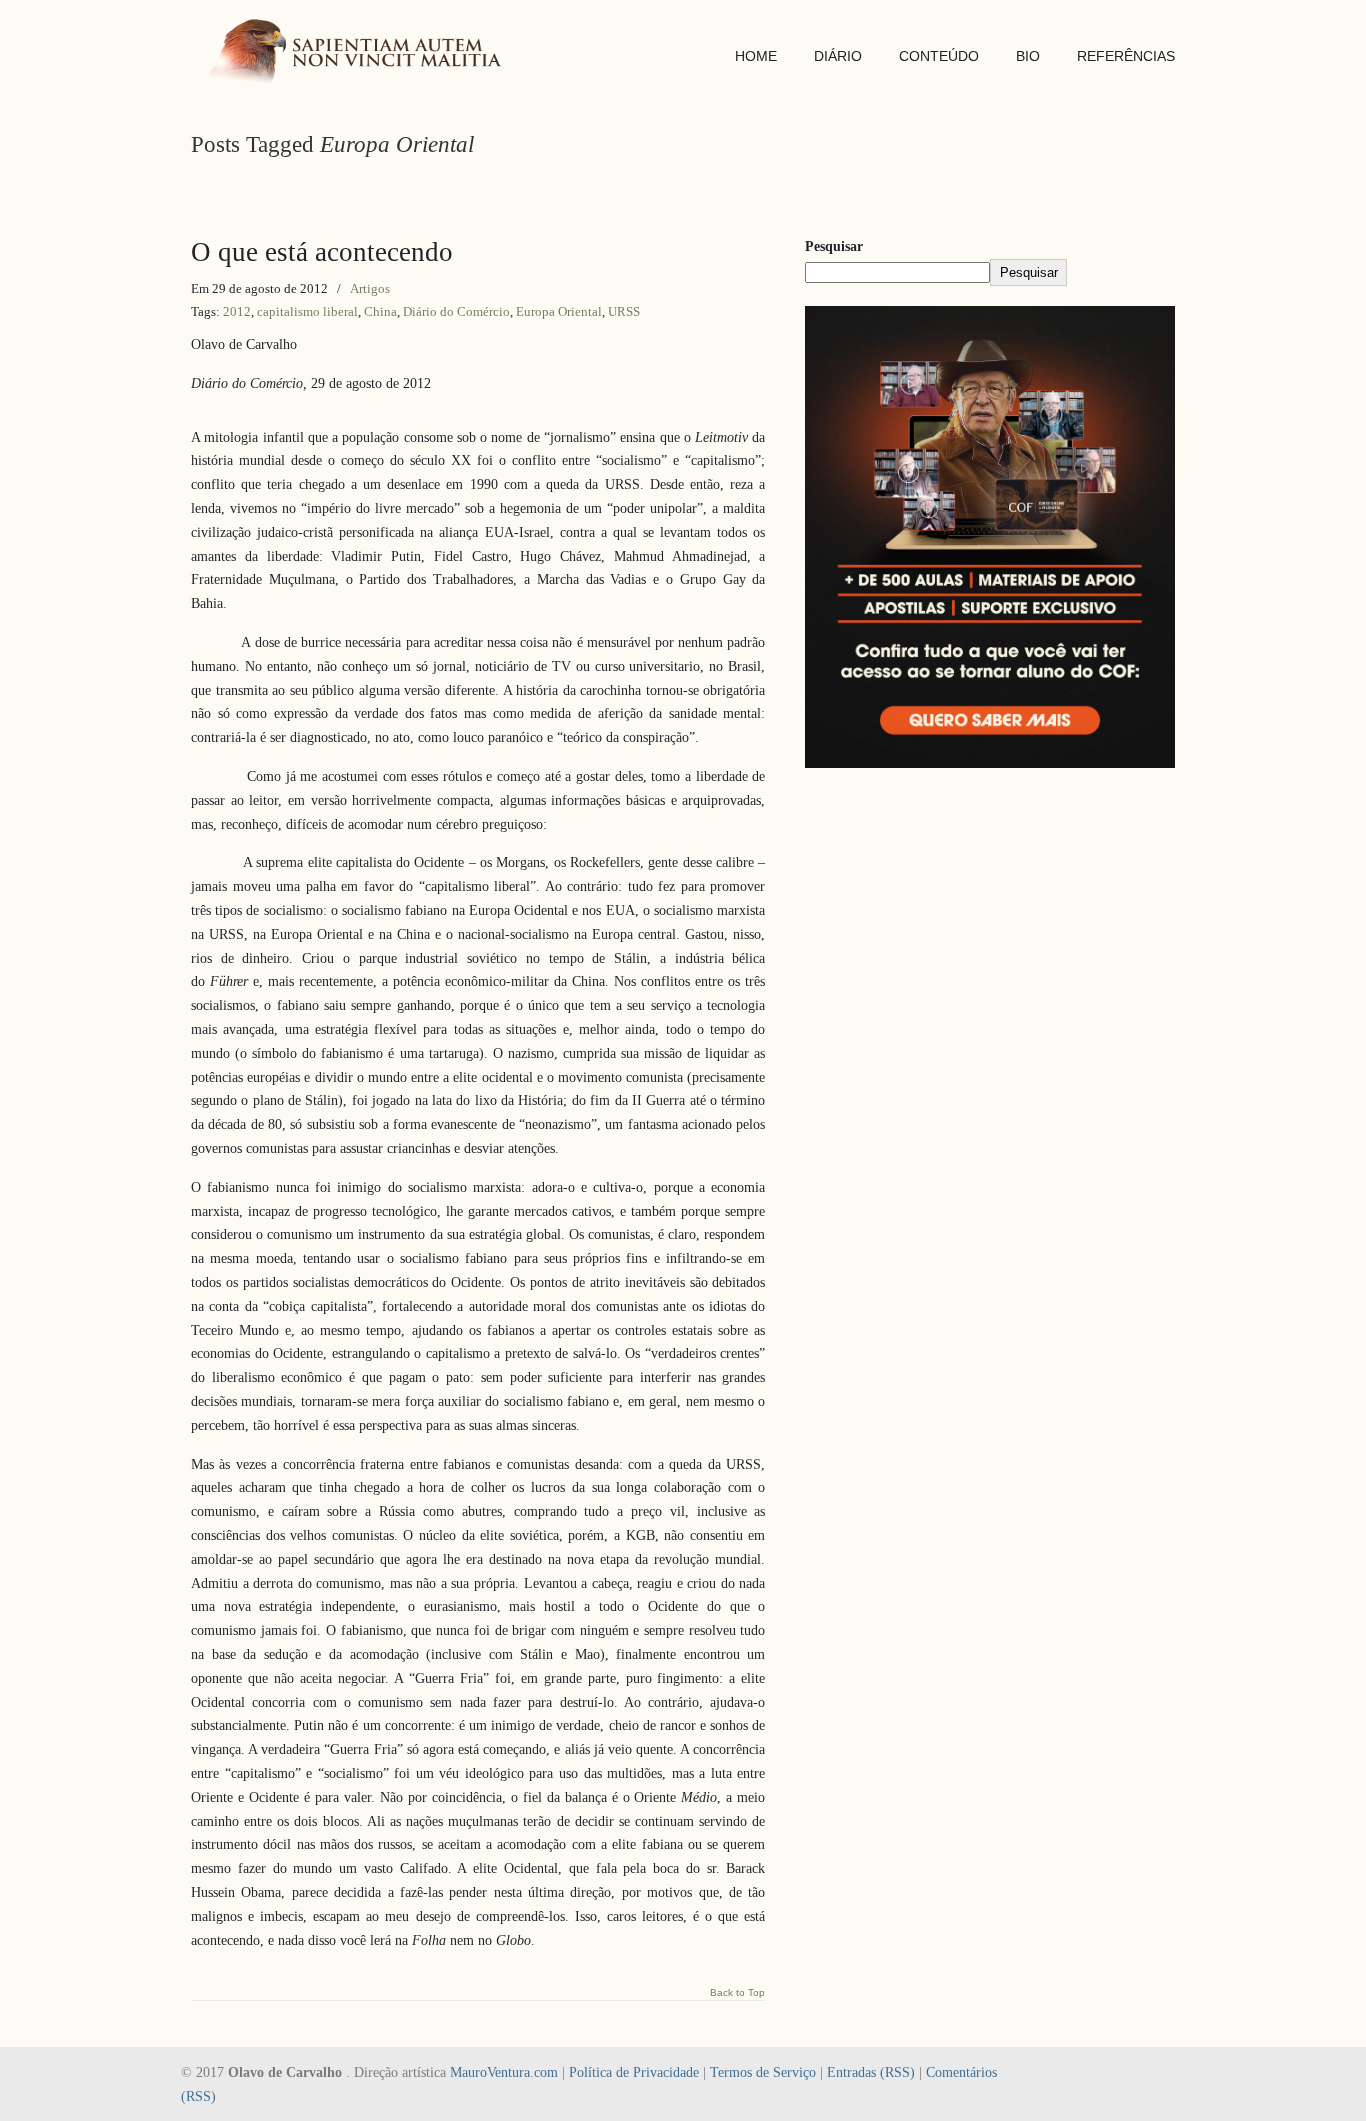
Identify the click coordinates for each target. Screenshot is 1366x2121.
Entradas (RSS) (871, 2072)
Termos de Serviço (763, 2072)
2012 (237, 311)
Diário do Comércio (456, 311)
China (380, 311)
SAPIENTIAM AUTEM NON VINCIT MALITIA (361, 53)
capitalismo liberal (307, 311)
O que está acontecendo (322, 252)
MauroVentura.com (504, 2072)
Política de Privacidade (634, 2072)
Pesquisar (834, 246)
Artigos (370, 288)
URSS (624, 311)
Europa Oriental (559, 311)
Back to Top (737, 1993)
